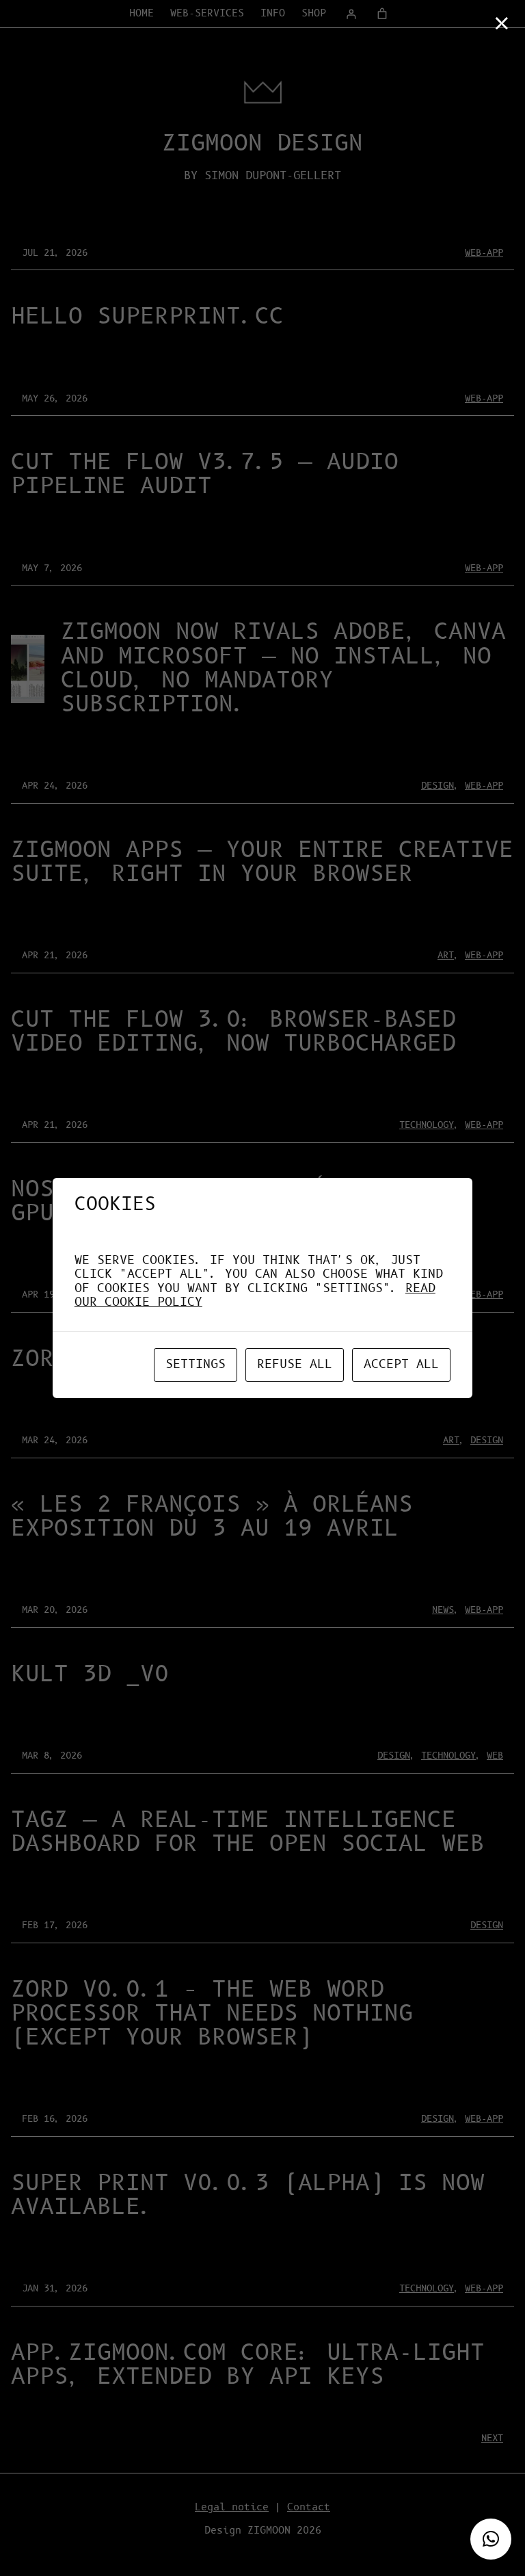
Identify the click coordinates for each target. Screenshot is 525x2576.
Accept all (401, 1365)
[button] (491, 2539)
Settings (196, 1365)
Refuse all (295, 1365)
